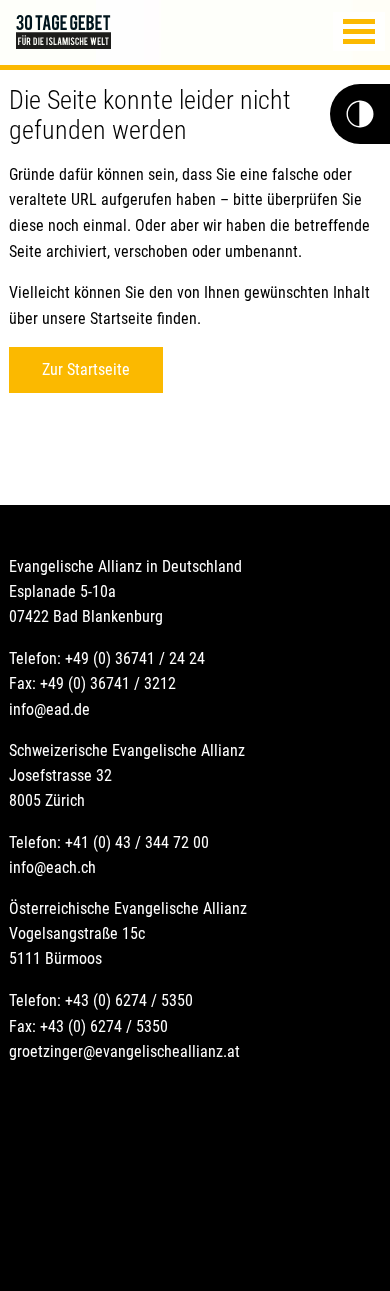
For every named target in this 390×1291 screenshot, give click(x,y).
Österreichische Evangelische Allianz (128, 908)
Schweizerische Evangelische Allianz (127, 750)
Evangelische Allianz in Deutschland (125, 566)
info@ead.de (49, 709)
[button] (359, 31)
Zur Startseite (86, 369)
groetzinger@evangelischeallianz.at (124, 1051)
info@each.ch (52, 867)
